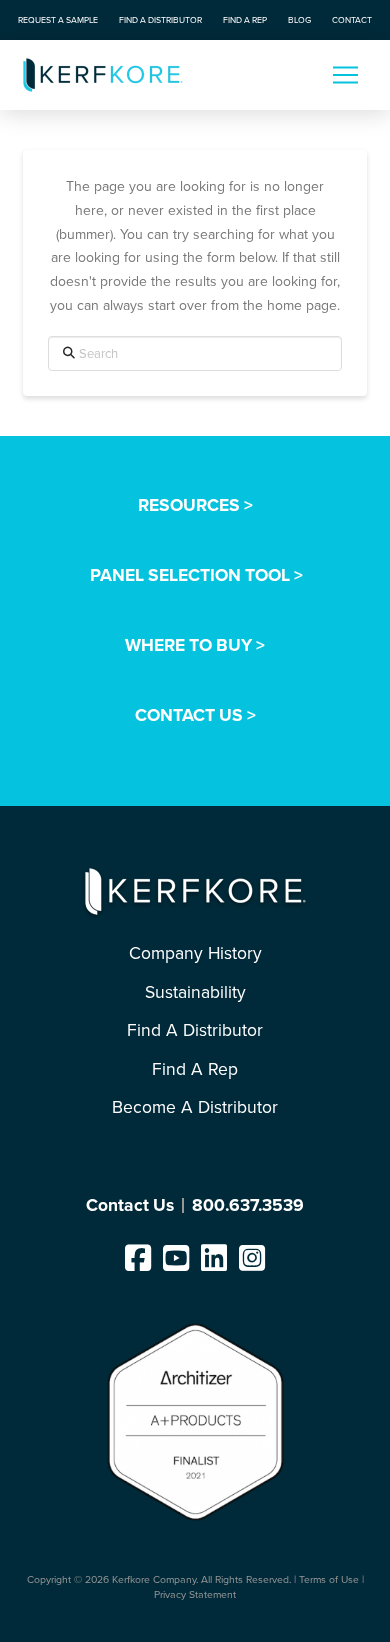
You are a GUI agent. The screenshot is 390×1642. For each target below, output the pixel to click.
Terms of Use (329, 1579)
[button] (346, 75)
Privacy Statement (195, 1594)
